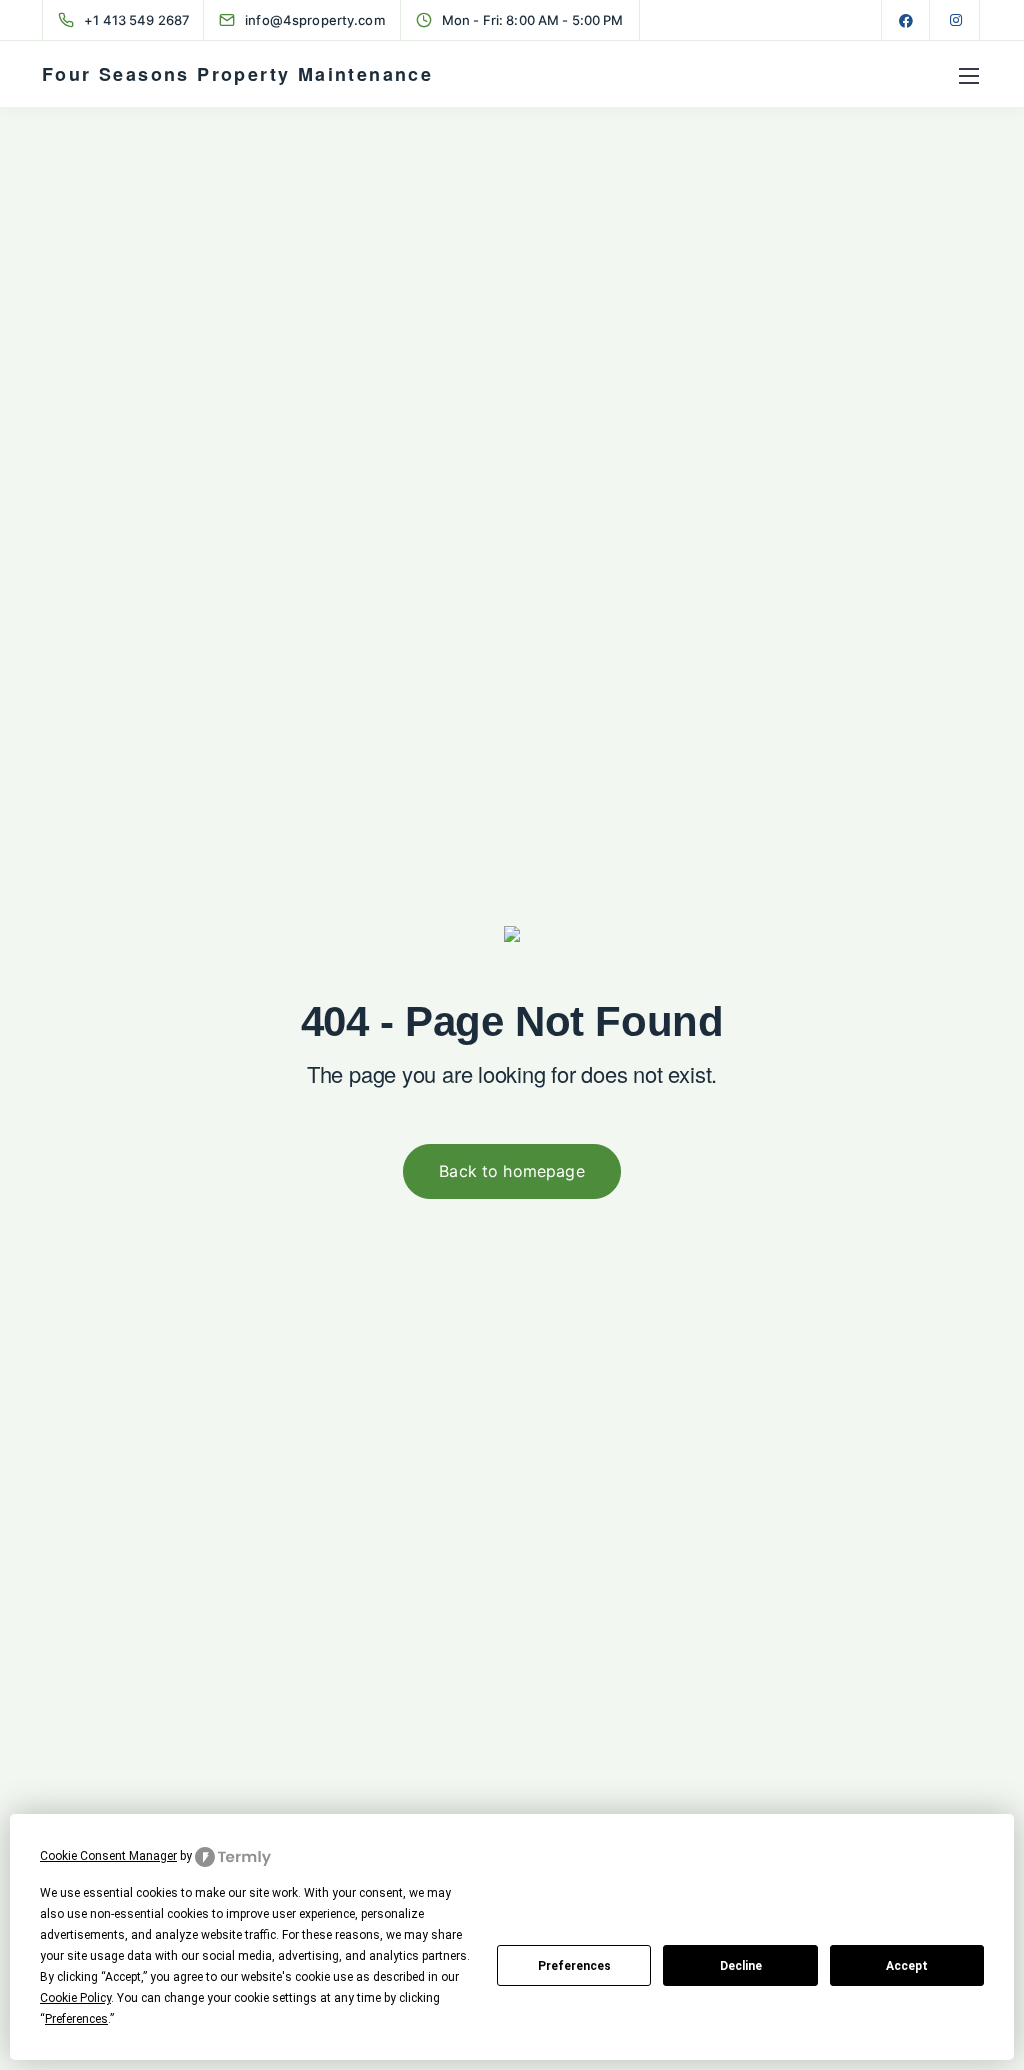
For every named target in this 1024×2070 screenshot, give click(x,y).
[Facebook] (906, 20)
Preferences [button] (76, 2019)
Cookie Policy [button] (75, 1998)
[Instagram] (956, 20)
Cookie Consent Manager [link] (108, 1856)
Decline (741, 1966)
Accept (907, 1966)
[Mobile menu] (969, 76)
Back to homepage (512, 1171)
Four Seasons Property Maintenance (237, 74)
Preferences (574, 1966)
